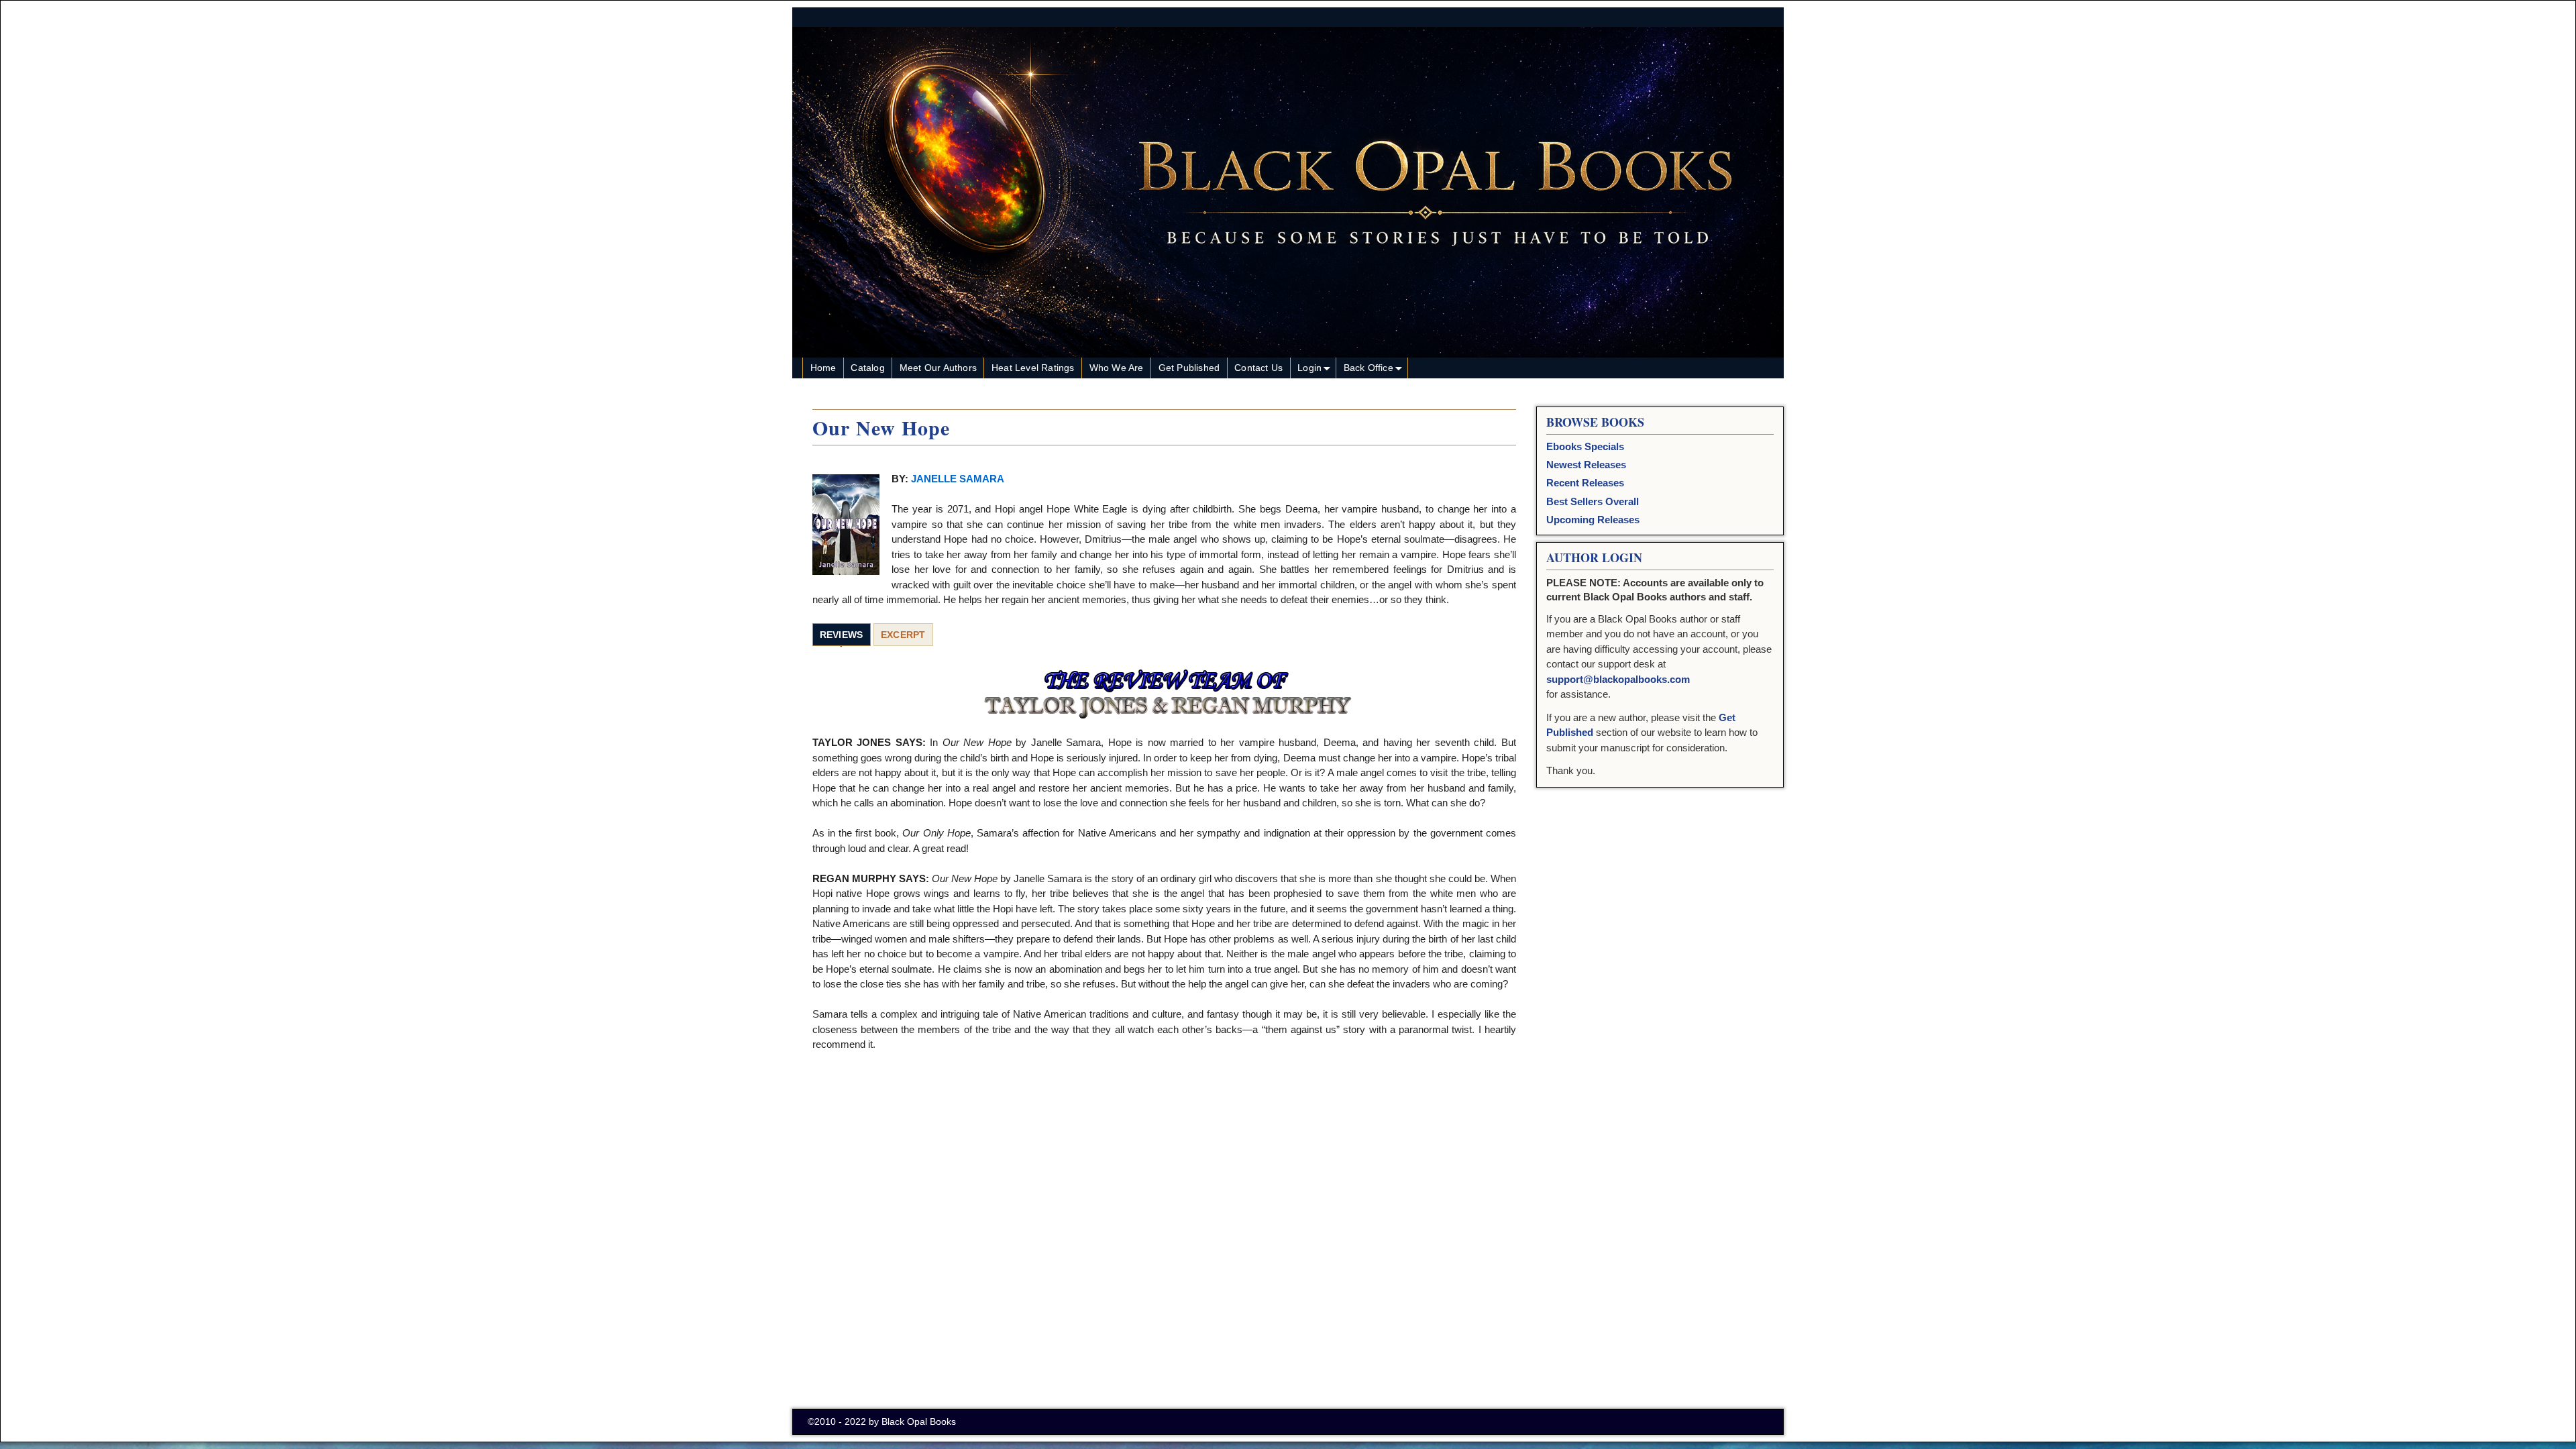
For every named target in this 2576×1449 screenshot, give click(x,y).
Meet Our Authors (938, 368)
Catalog (867, 368)
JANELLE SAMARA (958, 479)
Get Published (1189, 368)
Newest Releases (1586, 465)
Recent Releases (1585, 483)
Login (1309, 368)
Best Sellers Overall (1593, 501)
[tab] (842, 635)
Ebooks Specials (1585, 446)
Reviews (842, 635)
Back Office (1368, 368)
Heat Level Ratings (1033, 368)
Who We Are (1117, 368)
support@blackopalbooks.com (1618, 679)
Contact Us (1258, 368)
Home (823, 368)
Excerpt (903, 635)
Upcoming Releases (1593, 520)
